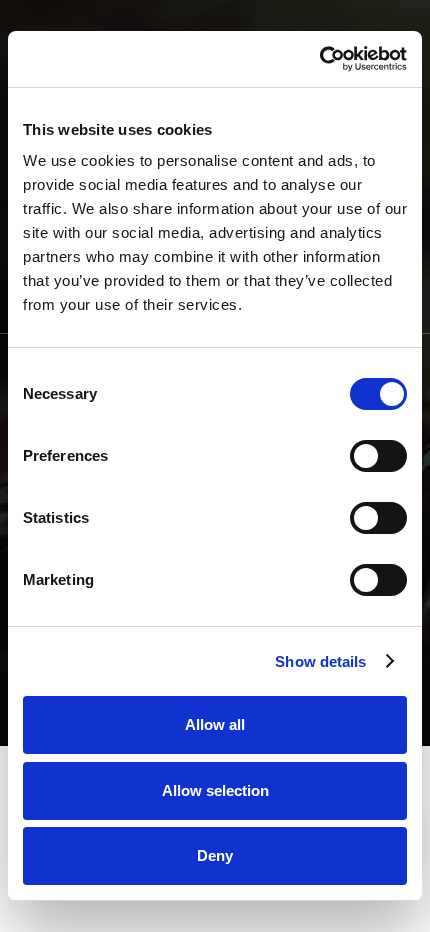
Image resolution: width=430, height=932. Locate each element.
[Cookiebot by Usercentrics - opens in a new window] (319, 59)
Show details (320, 661)
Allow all (215, 724)
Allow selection (215, 790)
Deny (215, 855)
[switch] (378, 456)
